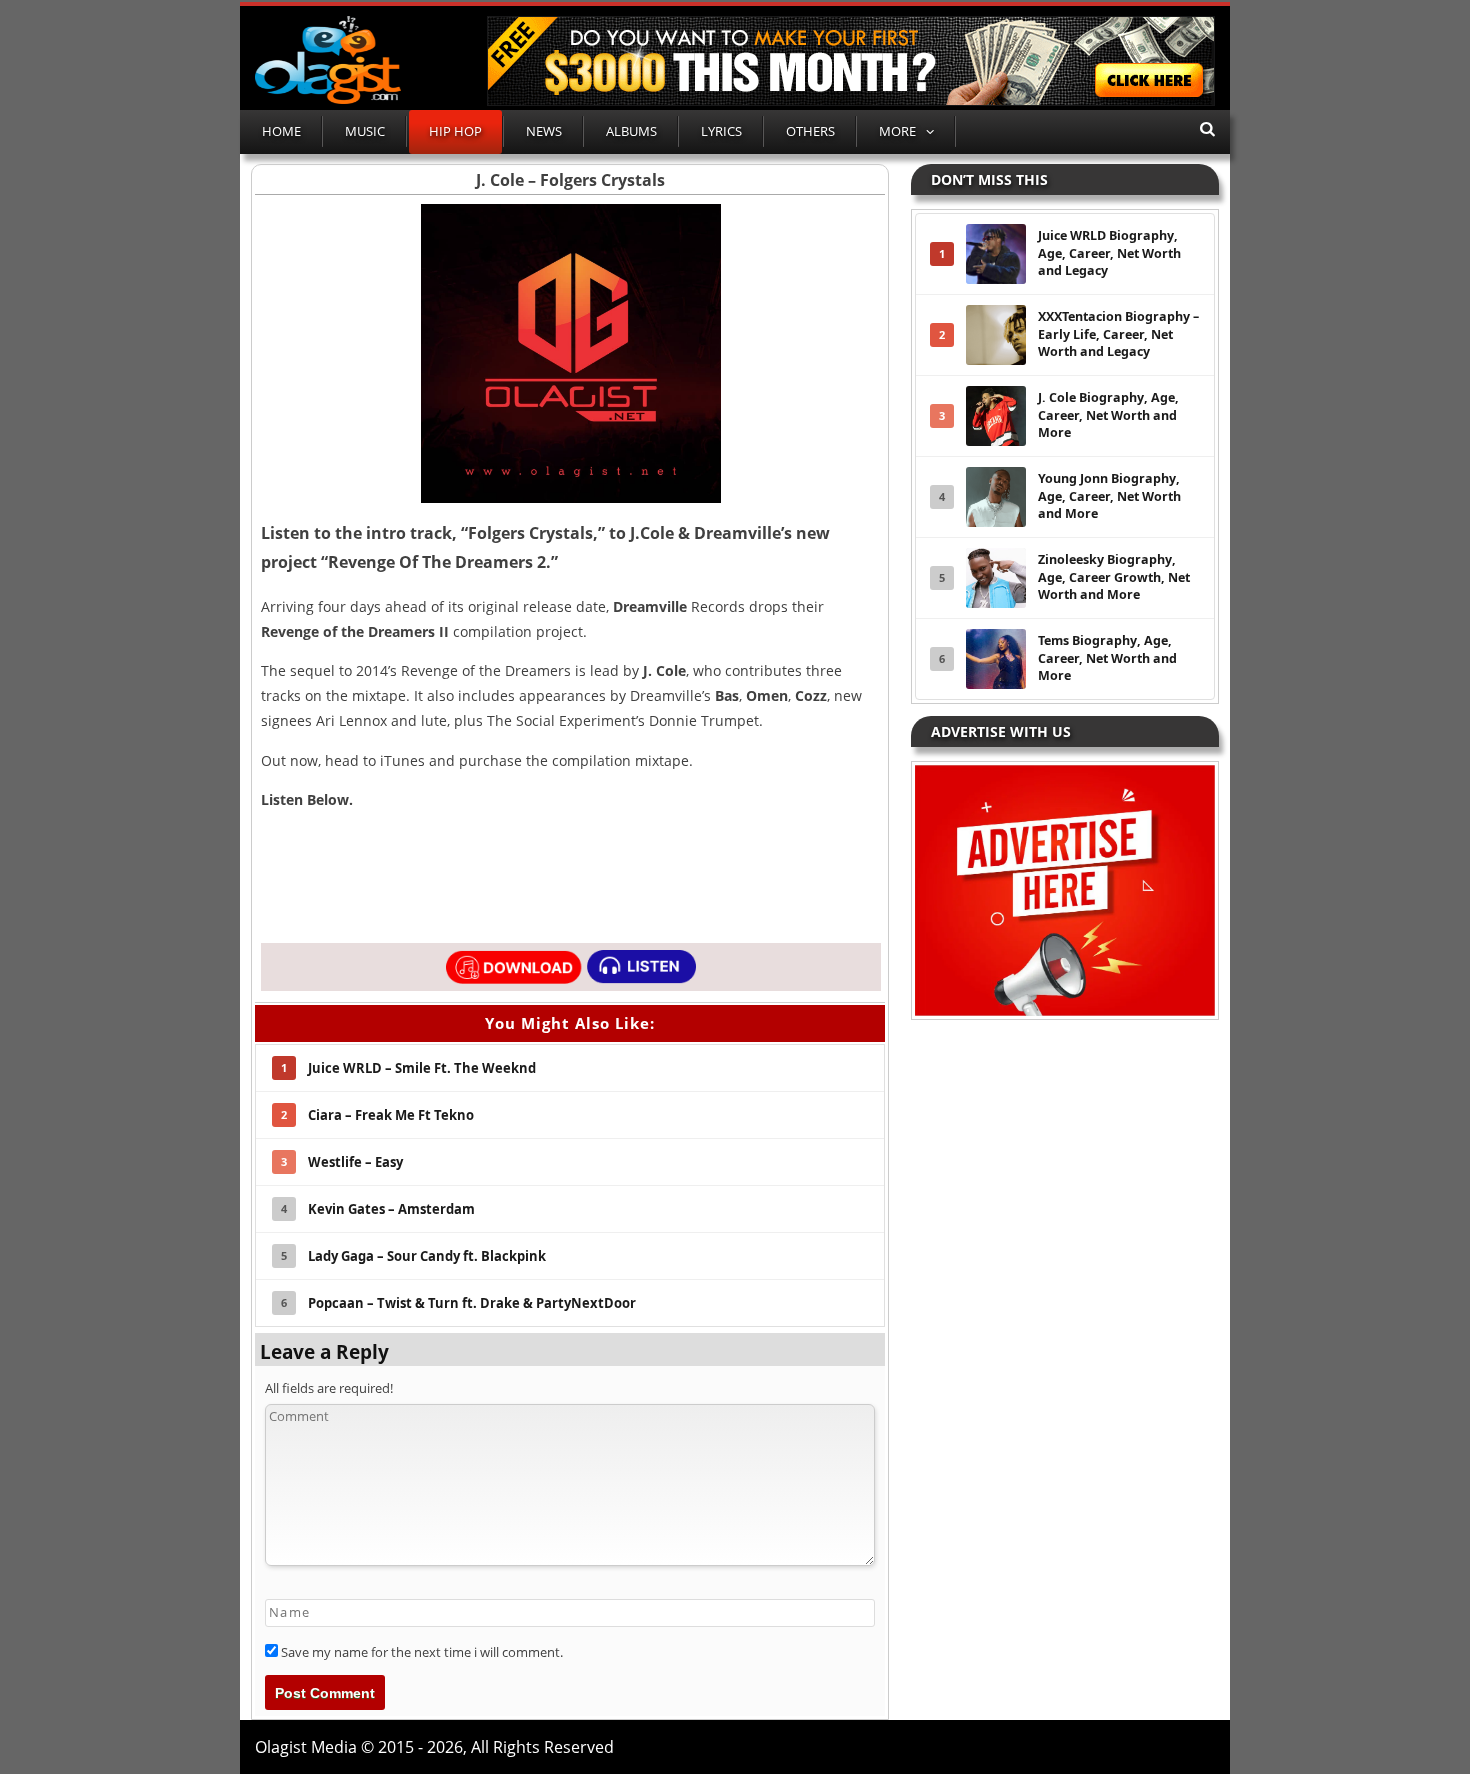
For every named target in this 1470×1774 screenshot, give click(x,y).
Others (810, 131)
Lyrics (721, 131)
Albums (631, 131)
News (544, 131)
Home (281, 131)
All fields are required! (329, 1388)
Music (365, 131)
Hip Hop (455, 131)
